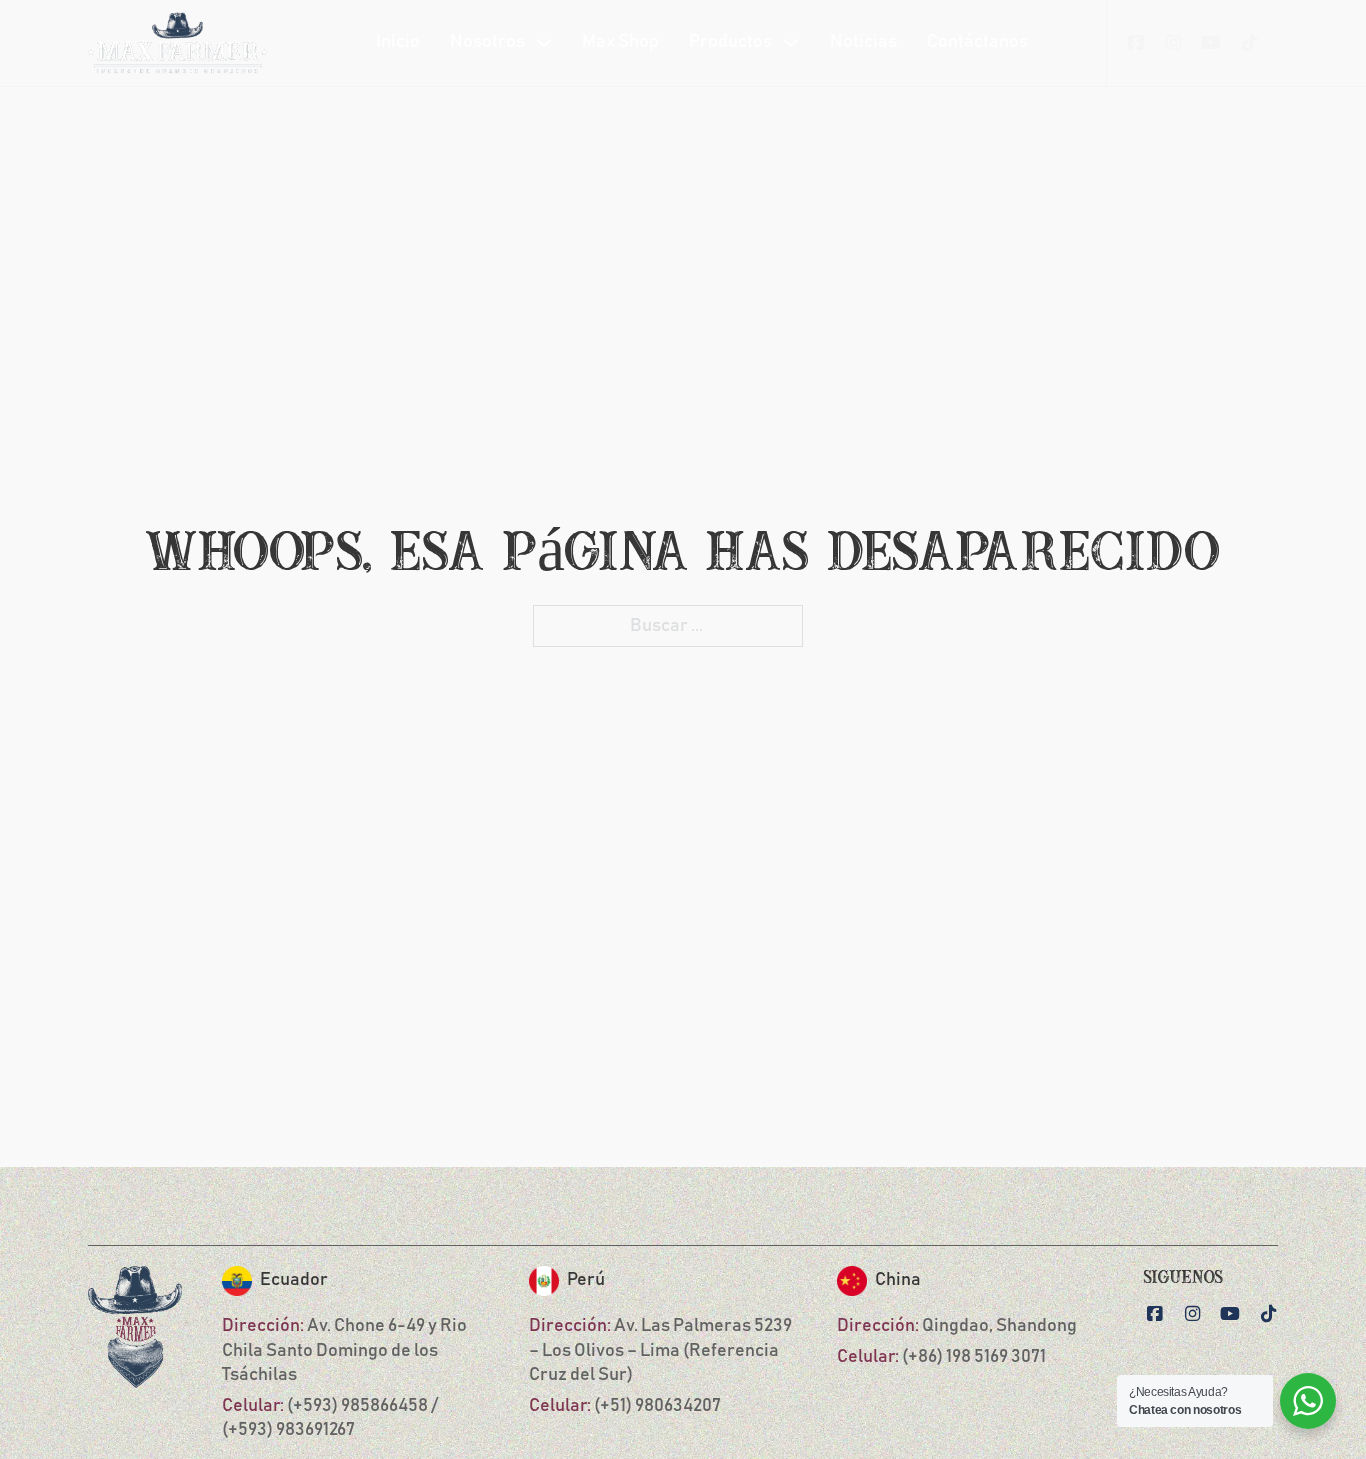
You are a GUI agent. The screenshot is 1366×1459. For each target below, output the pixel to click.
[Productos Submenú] (791, 43)
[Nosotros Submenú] (544, 43)
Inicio (398, 42)
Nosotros (487, 42)
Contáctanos (977, 42)
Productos (730, 42)
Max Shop (620, 42)
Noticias (863, 42)
